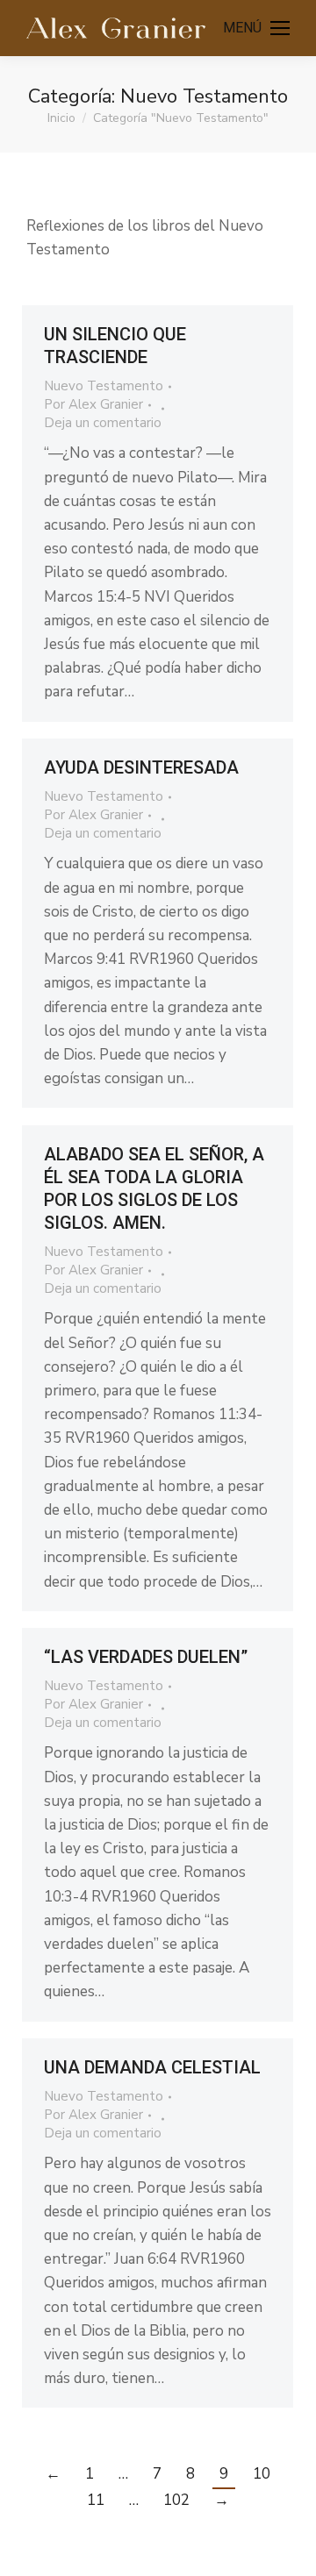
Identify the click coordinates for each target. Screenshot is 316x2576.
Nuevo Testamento (104, 386)
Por (93, 404)
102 (176, 2500)
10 (262, 2474)
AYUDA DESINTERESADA (141, 767)
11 (96, 2500)
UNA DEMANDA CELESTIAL (152, 2067)
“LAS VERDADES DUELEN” (146, 1657)
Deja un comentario (103, 423)
